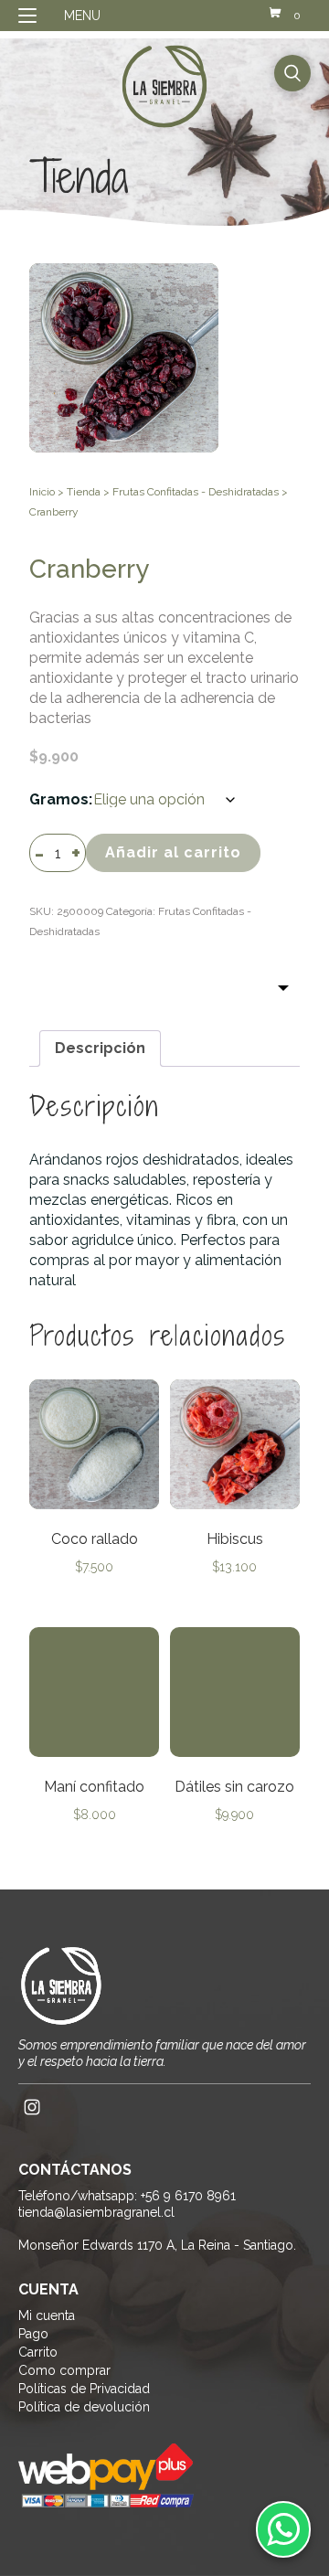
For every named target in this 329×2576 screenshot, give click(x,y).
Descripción (100, 1048)
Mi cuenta (47, 2315)
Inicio (42, 492)
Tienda (84, 492)
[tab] (100, 1048)
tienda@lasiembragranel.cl (96, 2212)
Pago (33, 2334)
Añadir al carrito (173, 852)
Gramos (59, 799)
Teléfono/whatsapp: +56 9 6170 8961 (127, 2196)
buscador (292, 73)
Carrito (38, 2352)
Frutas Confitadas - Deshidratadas (196, 492)
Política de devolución (84, 2407)
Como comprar (64, 2370)
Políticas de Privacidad (84, 2389)
